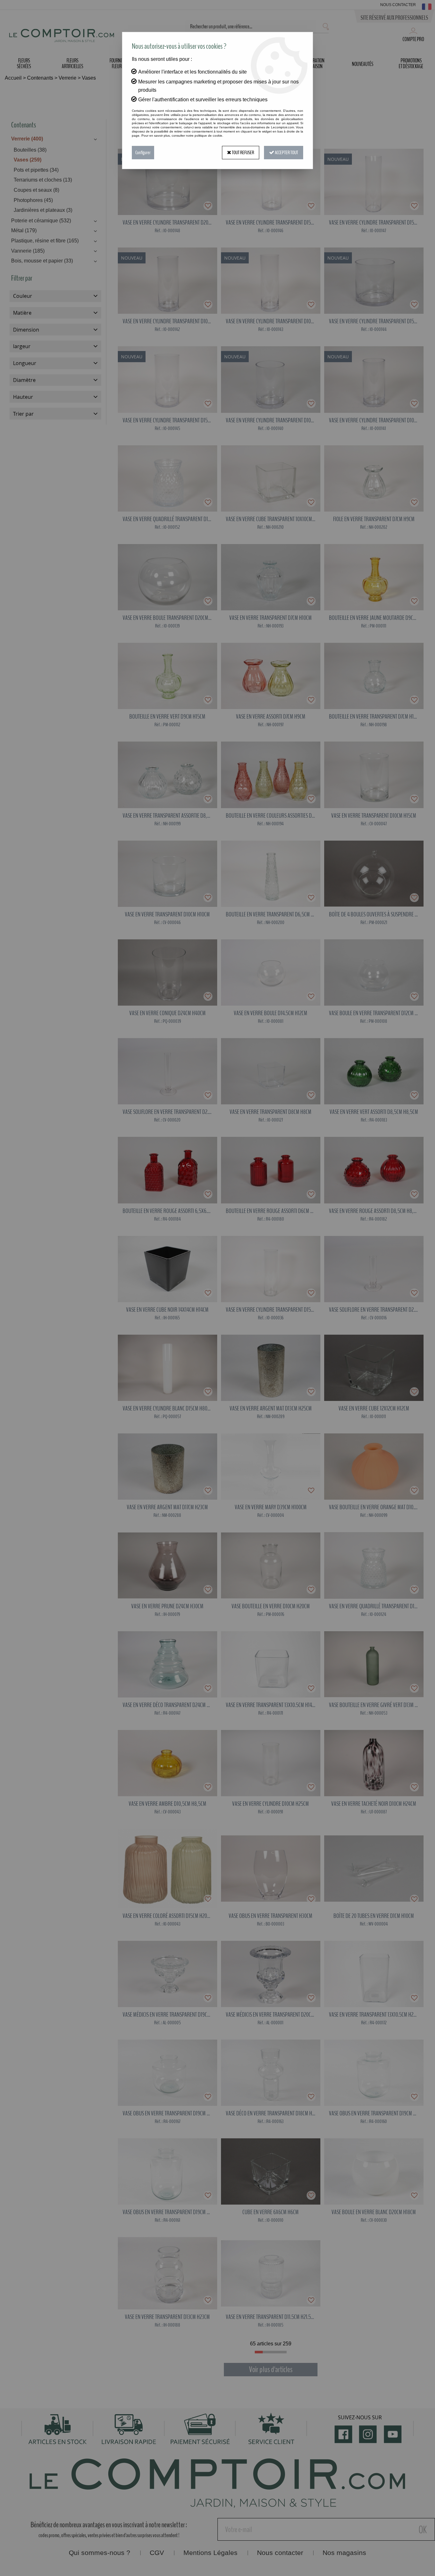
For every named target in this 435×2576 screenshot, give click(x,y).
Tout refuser (243, 153)
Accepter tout (286, 153)
